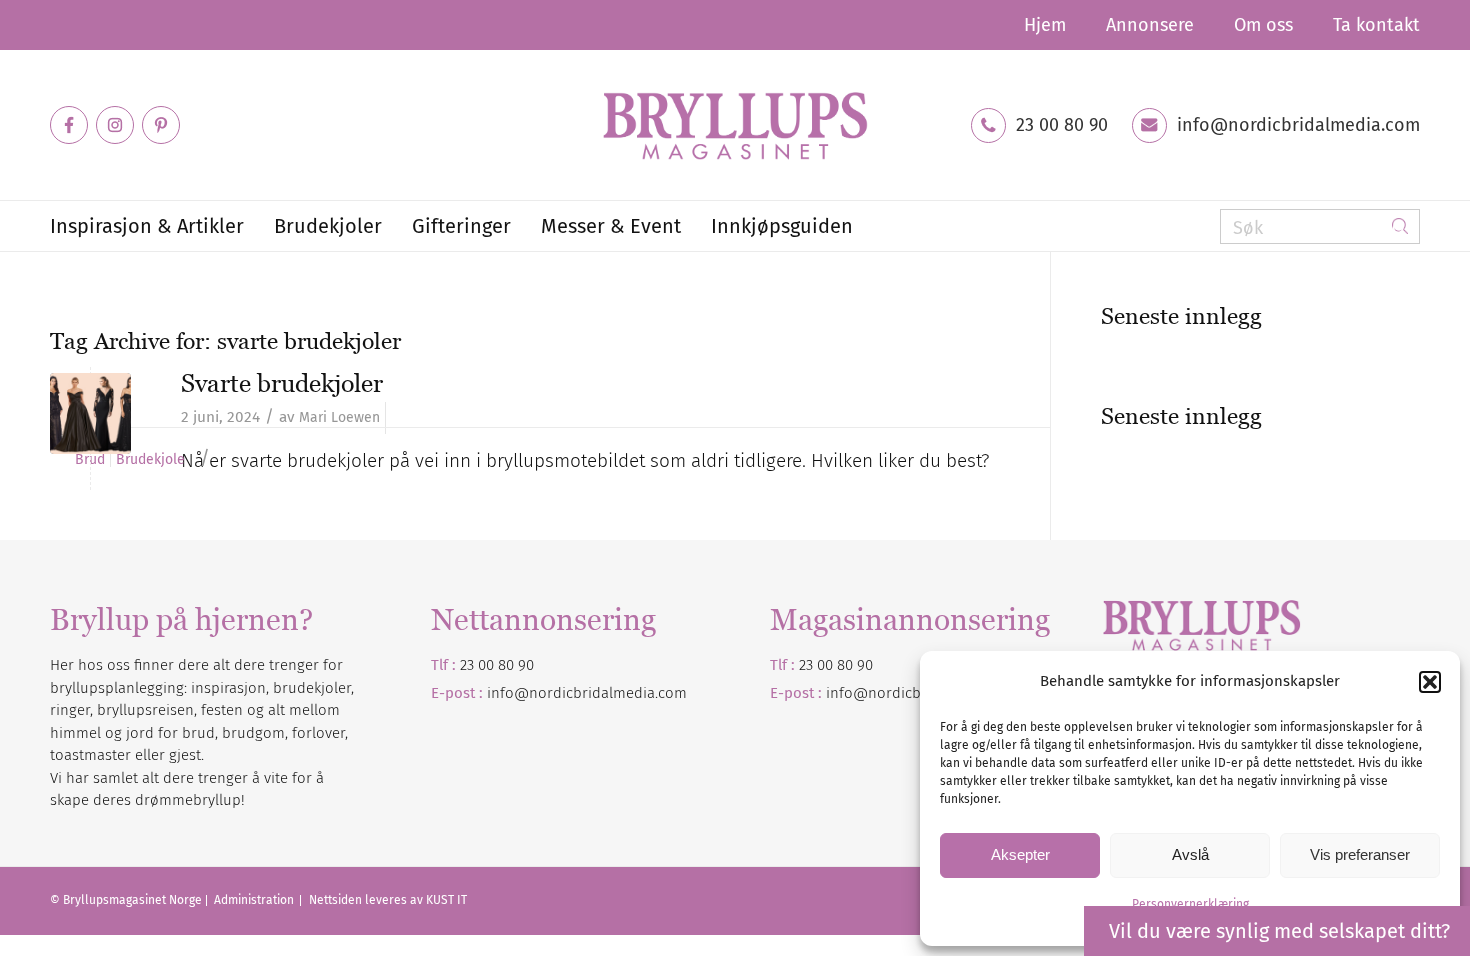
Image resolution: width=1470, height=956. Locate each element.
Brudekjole (150, 460)
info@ (847, 693)
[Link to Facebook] (69, 125)
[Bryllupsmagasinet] (735, 125)
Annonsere (1150, 25)
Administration (255, 900)
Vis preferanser (1360, 854)
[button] (1430, 682)
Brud (90, 460)
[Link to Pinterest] (161, 125)
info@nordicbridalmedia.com (1298, 125)
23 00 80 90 (1062, 125)
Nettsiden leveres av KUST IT (388, 900)
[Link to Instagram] (115, 125)
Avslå (1190, 854)
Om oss (1263, 25)
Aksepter (1020, 854)
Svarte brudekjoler (282, 383)
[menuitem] (1045, 25)
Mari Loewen (339, 417)
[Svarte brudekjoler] (90, 413)
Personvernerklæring (1190, 904)
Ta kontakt (1376, 25)
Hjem (1045, 25)
